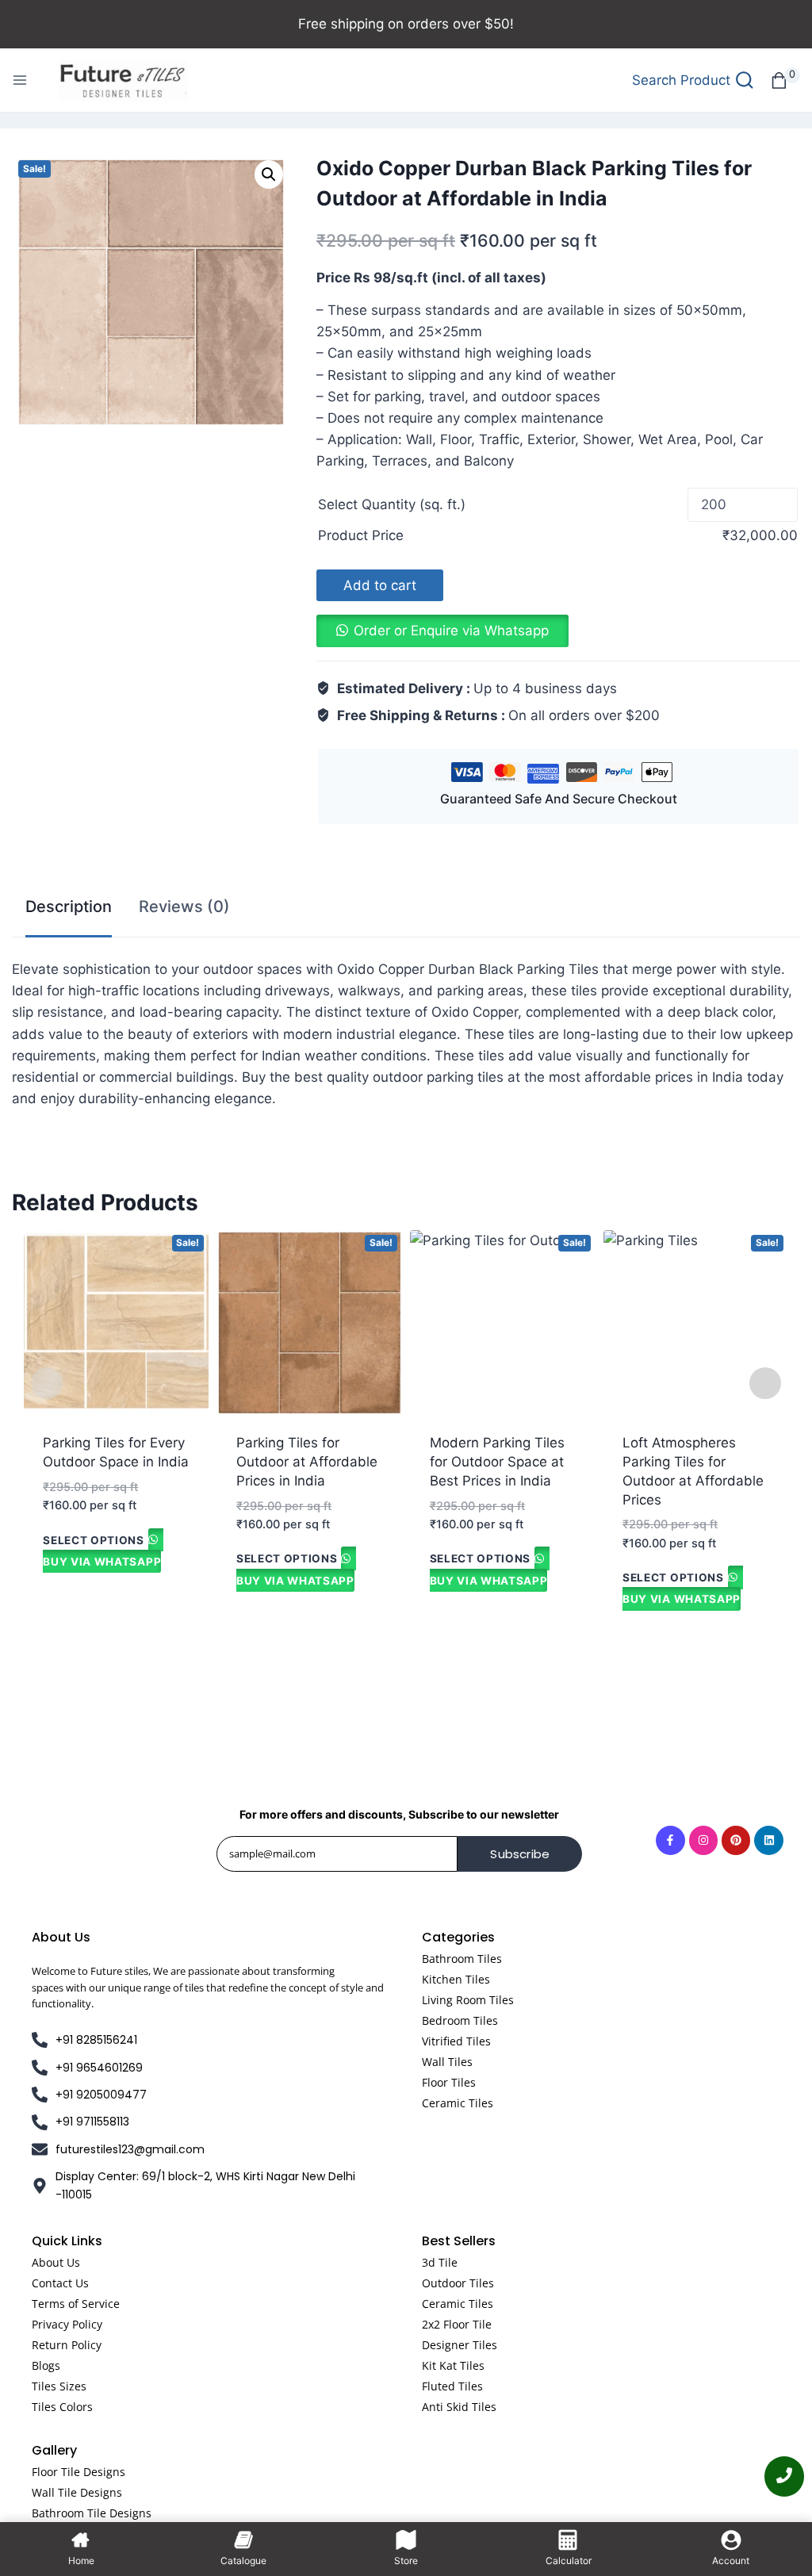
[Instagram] (703, 1840)
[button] (269, 174)
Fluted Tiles (452, 2386)
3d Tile (440, 2262)
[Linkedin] (768, 1840)
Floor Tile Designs (79, 2472)
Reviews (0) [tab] (184, 907)
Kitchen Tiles (456, 1979)
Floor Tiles (449, 2082)
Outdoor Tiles (458, 2283)
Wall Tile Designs (77, 2492)
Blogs (46, 2365)
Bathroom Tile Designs (92, 2513)
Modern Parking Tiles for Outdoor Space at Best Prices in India (497, 1462)
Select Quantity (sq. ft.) (392, 504)
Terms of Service (76, 2304)
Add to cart (380, 585)
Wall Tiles (447, 2062)
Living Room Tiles (468, 2000)
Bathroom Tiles (462, 1959)
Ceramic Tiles (458, 2103)
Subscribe (520, 1854)
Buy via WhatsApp (102, 1562)
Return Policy (67, 2345)
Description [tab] (69, 907)
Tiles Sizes (59, 2386)
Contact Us (60, 2283)
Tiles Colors (62, 2407)
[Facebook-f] (670, 1840)
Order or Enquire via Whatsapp (451, 631)
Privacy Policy (67, 2324)
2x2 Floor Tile (457, 2324)
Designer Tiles (460, 2345)
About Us (56, 2262)
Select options (94, 1539)
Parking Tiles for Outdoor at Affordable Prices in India (307, 1462)
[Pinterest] (736, 1840)
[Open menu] (20, 80)
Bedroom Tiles (460, 2020)
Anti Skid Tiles (459, 2407)
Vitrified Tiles (456, 2041)
